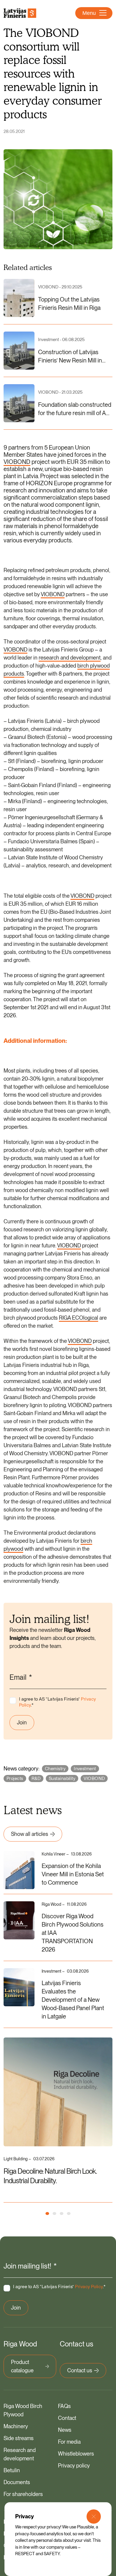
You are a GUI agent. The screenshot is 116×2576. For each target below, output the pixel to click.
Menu (89, 13)
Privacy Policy (89, 2287)
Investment (85, 1769)
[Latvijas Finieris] (20, 13)
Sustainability (62, 1778)
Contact (67, 2418)
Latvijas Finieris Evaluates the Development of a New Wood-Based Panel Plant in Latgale (73, 2000)
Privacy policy (74, 2466)
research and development (70, 658)
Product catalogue (22, 2366)
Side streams (19, 2438)
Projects (15, 1778)
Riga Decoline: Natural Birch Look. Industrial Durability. (50, 2176)
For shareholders (23, 2494)
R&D (36, 1778)
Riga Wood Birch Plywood (23, 2410)
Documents (17, 2482)
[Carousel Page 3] (62, 2214)
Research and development (20, 2454)
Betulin (12, 2470)
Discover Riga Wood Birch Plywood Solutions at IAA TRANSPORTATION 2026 (73, 1933)
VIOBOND (17, 462)
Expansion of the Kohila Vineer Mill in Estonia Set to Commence (73, 1874)
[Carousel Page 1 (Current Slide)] (47, 2214)
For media (69, 2442)
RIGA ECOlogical (79, 1318)
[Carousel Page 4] (69, 2214)
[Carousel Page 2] (54, 2214)
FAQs (64, 2406)
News (65, 2430)
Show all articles (30, 1834)
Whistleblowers (76, 2454)
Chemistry (55, 1769)
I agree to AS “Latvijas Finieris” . (57, 1702)
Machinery (16, 2426)
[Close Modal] (94, 2517)
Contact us (80, 2370)
